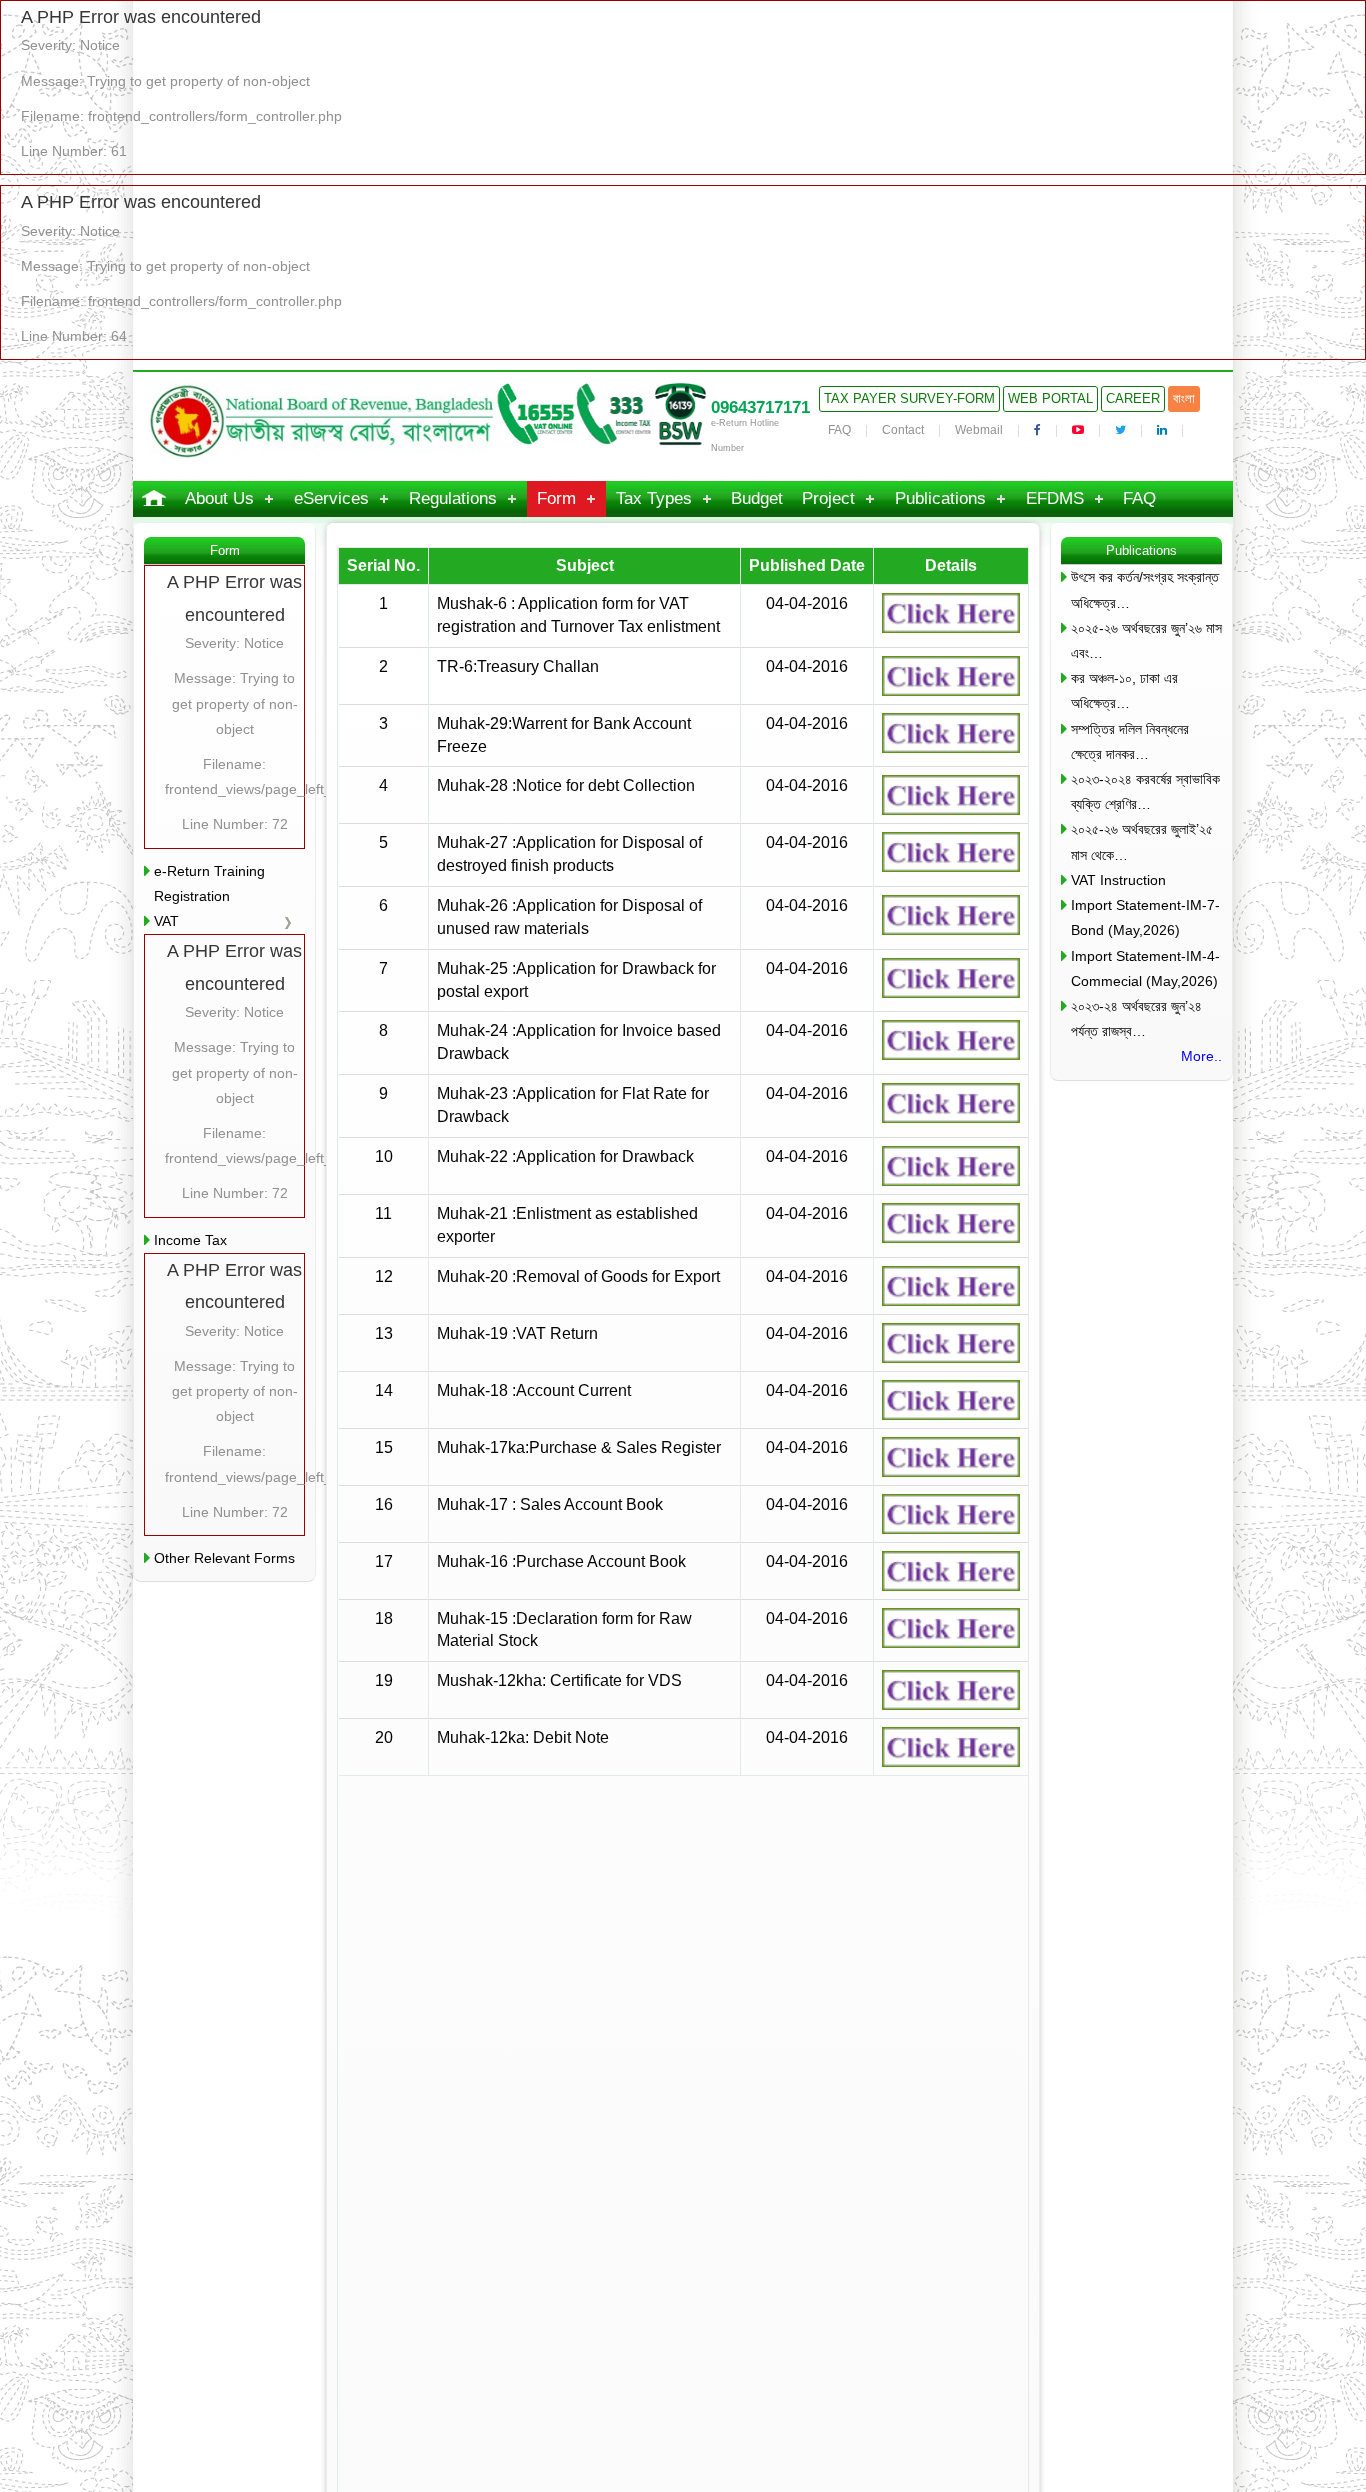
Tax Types (654, 498)
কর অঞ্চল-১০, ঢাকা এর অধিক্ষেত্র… (1124, 690)
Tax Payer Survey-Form (909, 398)
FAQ (839, 430)
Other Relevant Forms (224, 1558)
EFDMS (1055, 498)
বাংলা (1184, 398)
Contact (903, 430)
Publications (940, 498)
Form (556, 498)
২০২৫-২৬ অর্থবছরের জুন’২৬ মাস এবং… (1146, 640)
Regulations (453, 498)
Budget (757, 498)
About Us (219, 498)
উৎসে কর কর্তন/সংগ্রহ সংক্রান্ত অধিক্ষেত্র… (1145, 589)
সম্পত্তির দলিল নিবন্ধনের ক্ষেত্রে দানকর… (1130, 741)
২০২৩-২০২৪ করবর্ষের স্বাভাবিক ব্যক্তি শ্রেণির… (1145, 791)
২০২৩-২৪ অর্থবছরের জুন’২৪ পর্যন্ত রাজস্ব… (1136, 1018)
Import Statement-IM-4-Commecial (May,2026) (1145, 968)
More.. (1201, 1056)
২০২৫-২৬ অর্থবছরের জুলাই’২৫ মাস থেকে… (1142, 841)
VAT (166, 921)
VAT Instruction (1118, 880)
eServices (331, 498)
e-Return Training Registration (209, 883)
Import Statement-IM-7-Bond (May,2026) (1145, 917)
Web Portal (1050, 398)
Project (828, 498)
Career (1133, 398)
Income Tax (190, 1240)
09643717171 (760, 407)
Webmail (979, 430)
